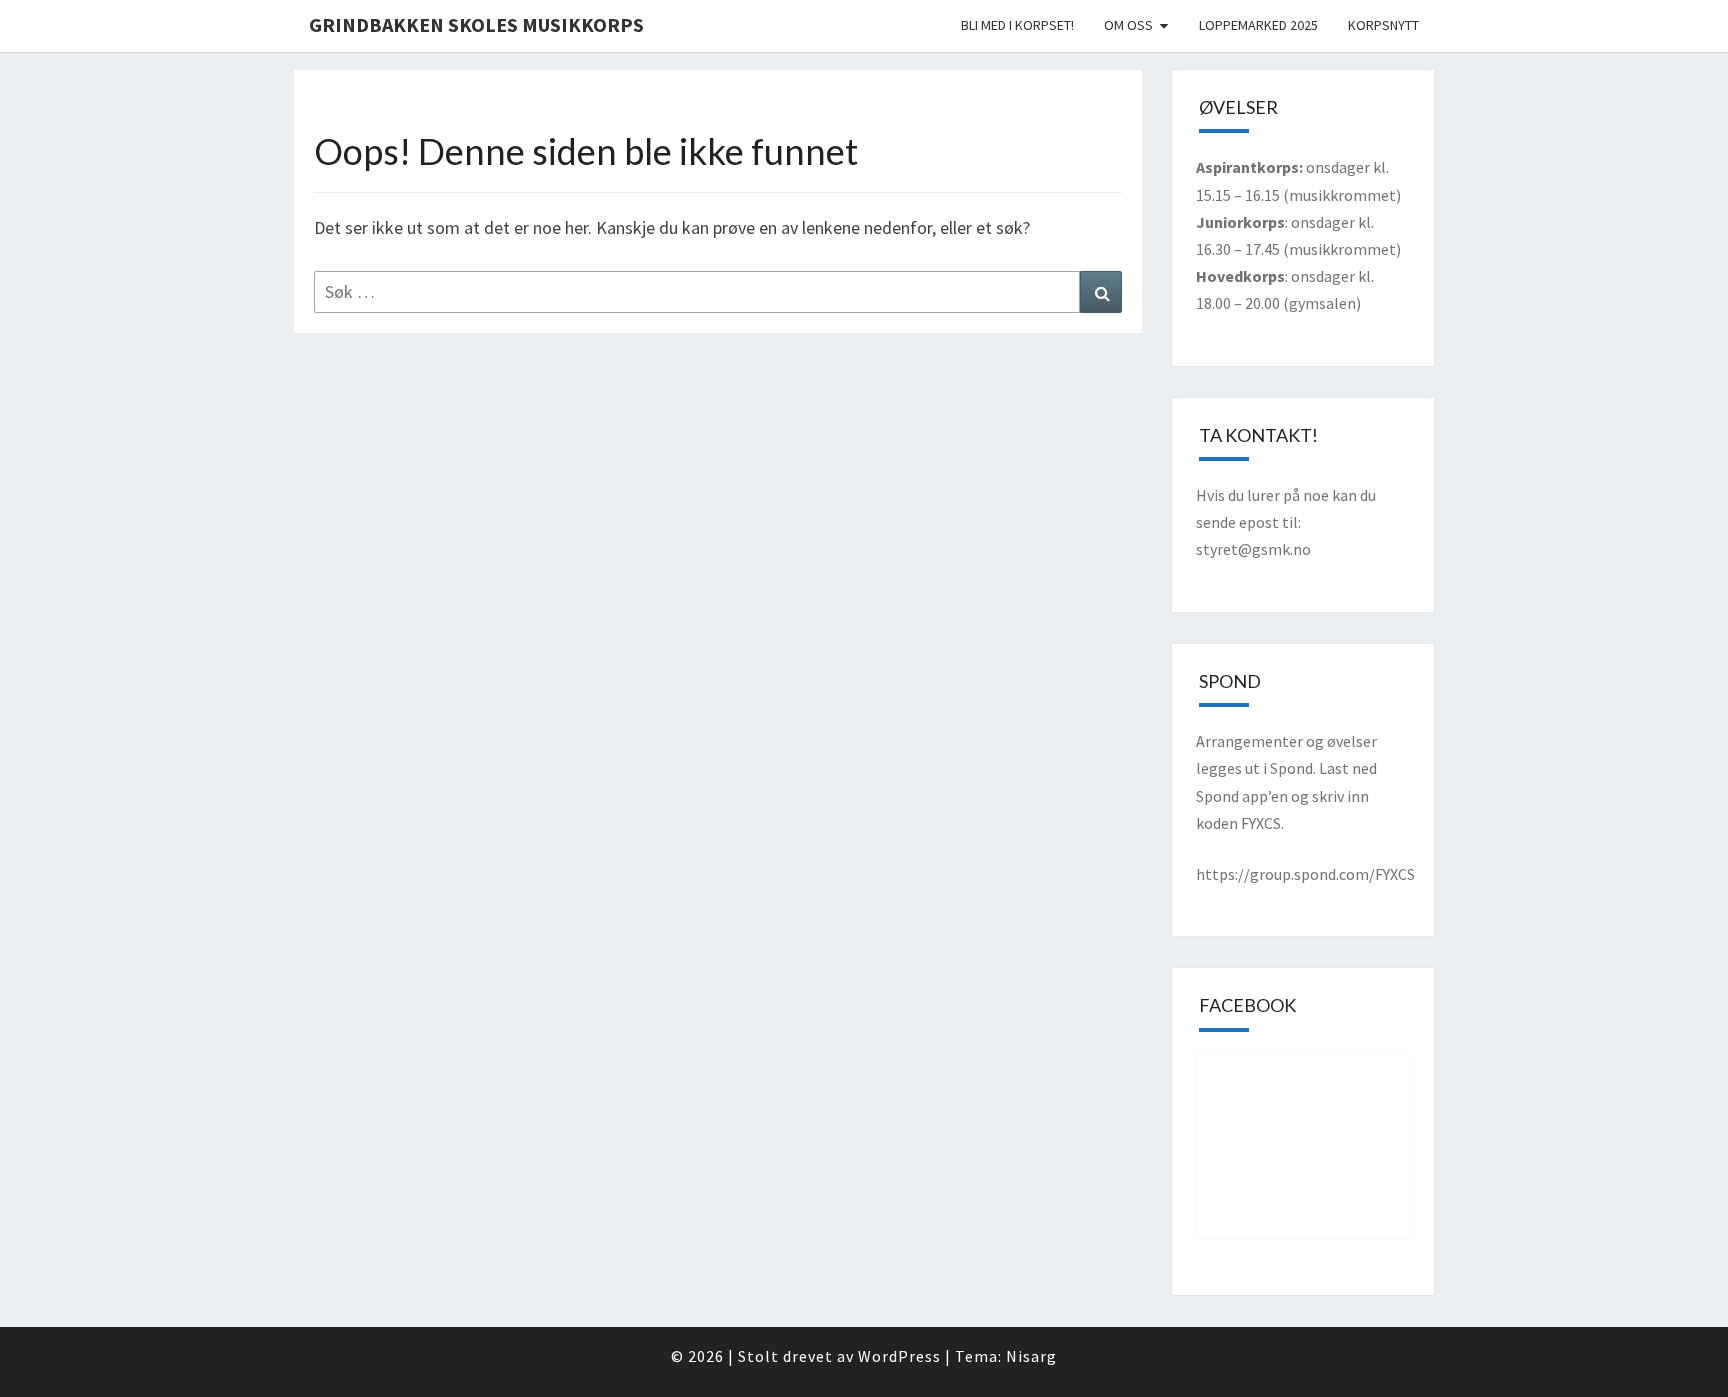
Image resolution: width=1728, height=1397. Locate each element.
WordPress (899, 1356)
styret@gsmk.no (1253, 549)
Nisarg (1031, 1356)
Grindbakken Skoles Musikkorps (476, 24)
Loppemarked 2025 (1258, 25)
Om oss (1128, 25)
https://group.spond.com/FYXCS (1305, 874)
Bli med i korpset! (1017, 25)
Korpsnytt (1383, 25)
